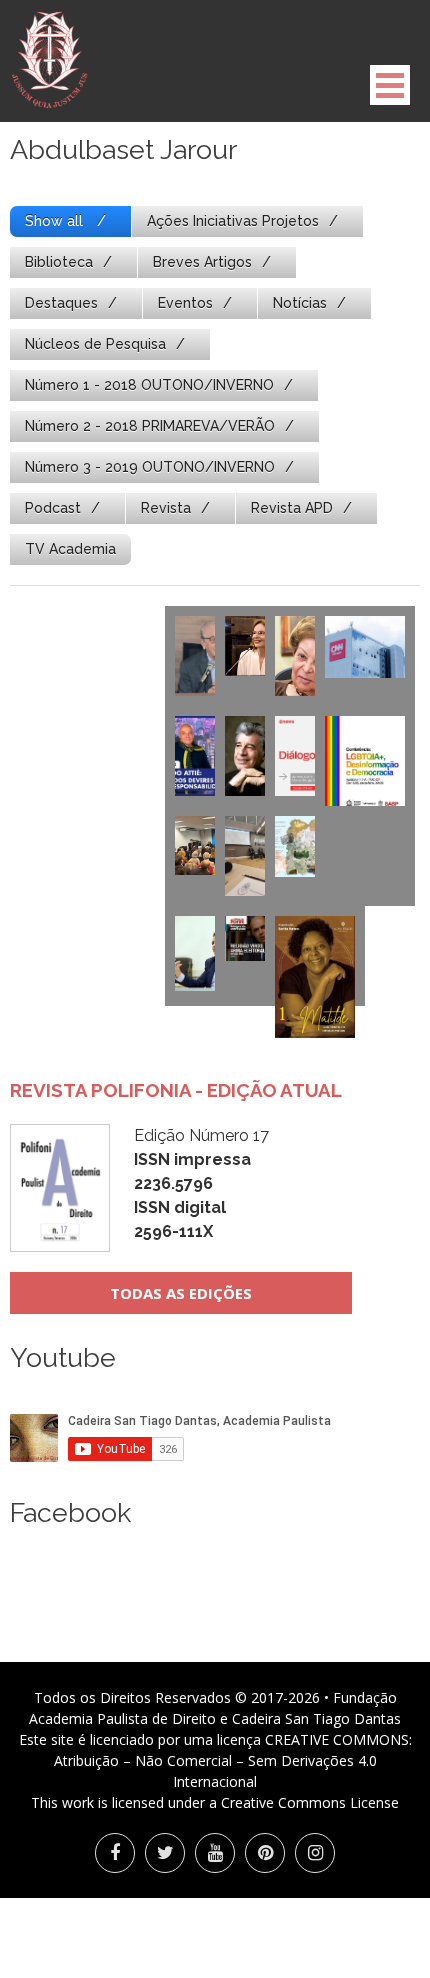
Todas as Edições (181, 1293)
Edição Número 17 (201, 1183)
